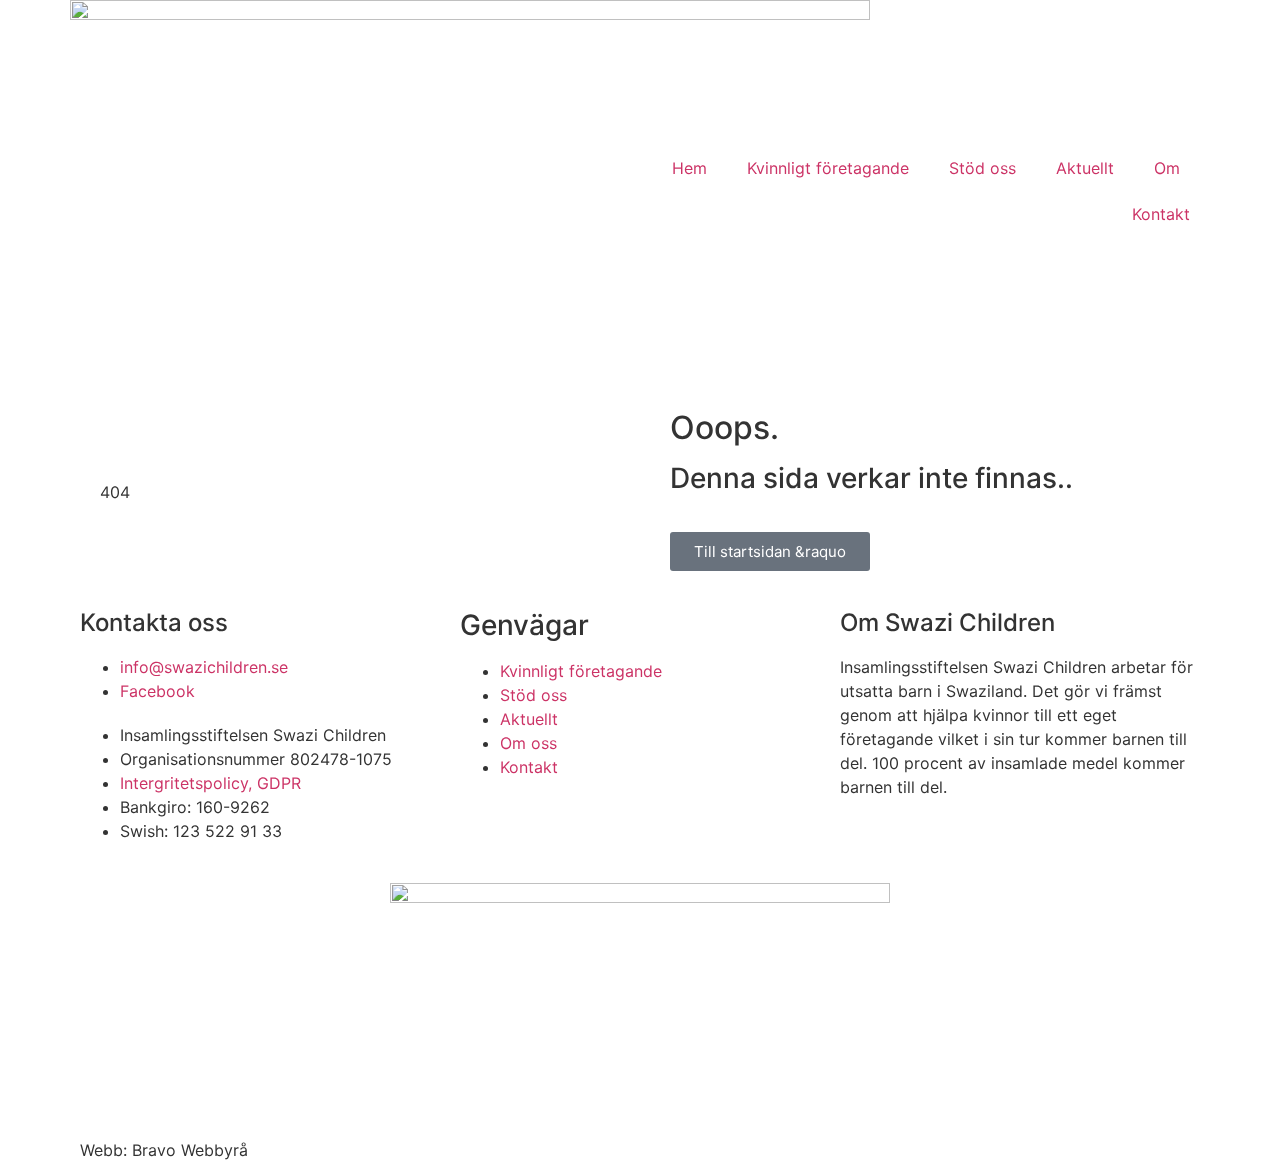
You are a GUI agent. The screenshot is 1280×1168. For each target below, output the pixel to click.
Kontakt (1161, 214)
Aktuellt (1085, 168)
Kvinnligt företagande (828, 168)
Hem (689, 168)
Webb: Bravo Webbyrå (164, 1150)
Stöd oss (982, 168)
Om (1167, 168)
